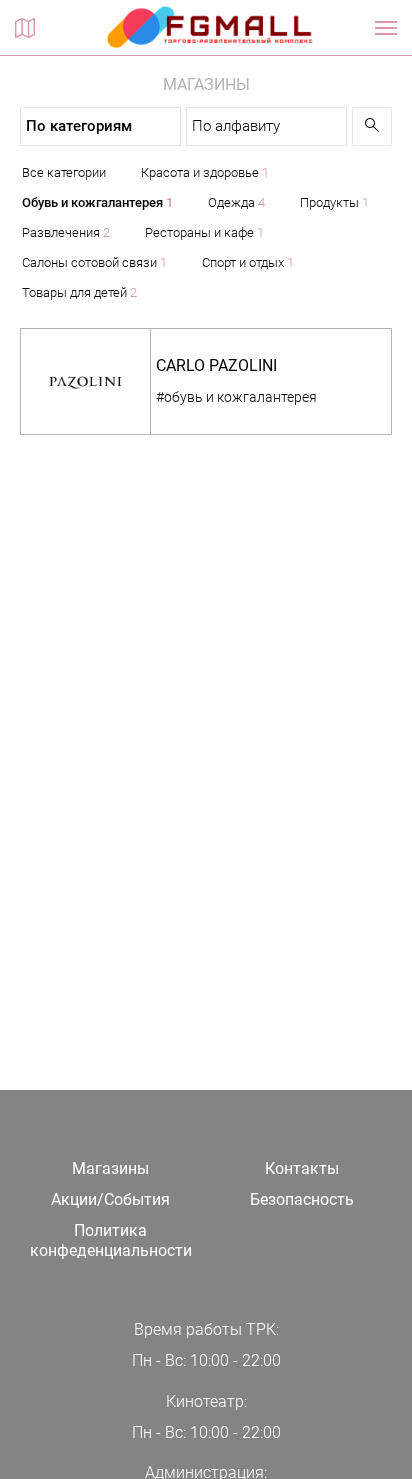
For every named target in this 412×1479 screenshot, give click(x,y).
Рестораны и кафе (204, 232)
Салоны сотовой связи (94, 262)
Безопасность (302, 1199)
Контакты (302, 1168)
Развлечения (66, 232)
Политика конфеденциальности (111, 1241)
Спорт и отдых (248, 262)
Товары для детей (79, 292)
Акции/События (110, 1199)
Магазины (110, 1168)
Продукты (334, 202)
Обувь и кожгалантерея (97, 202)
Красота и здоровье (205, 172)
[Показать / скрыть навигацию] (386, 28)
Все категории (64, 172)
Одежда (236, 202)
